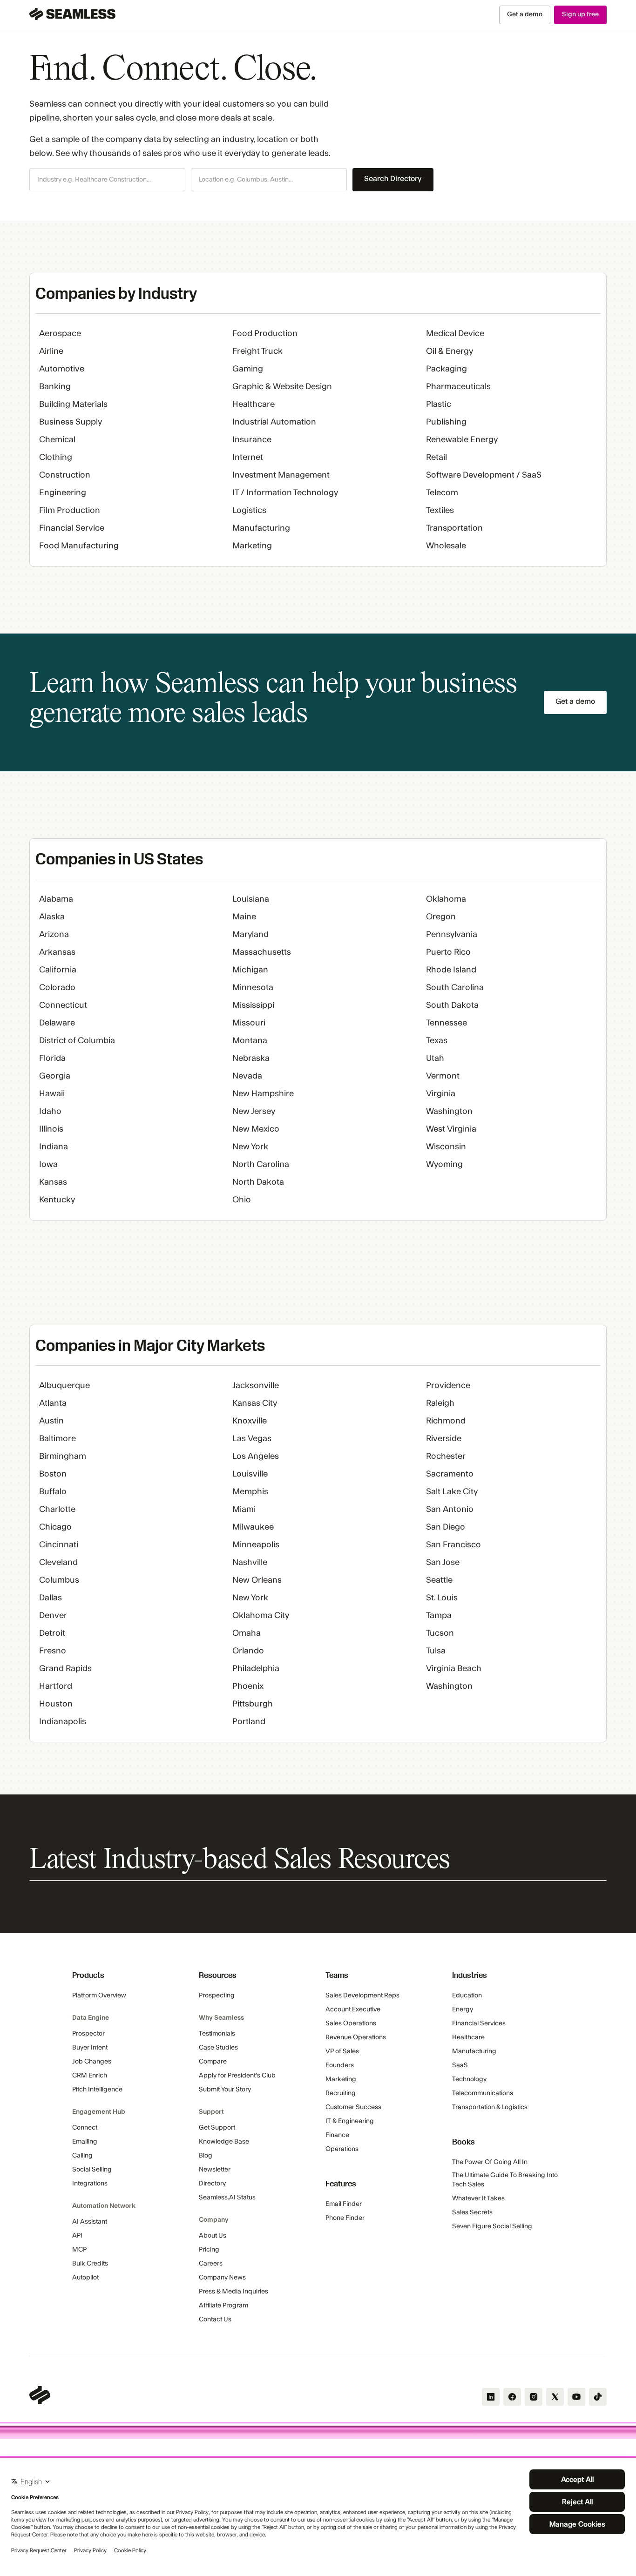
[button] (107, 180)
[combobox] (107, 180)
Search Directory (393, 179)
